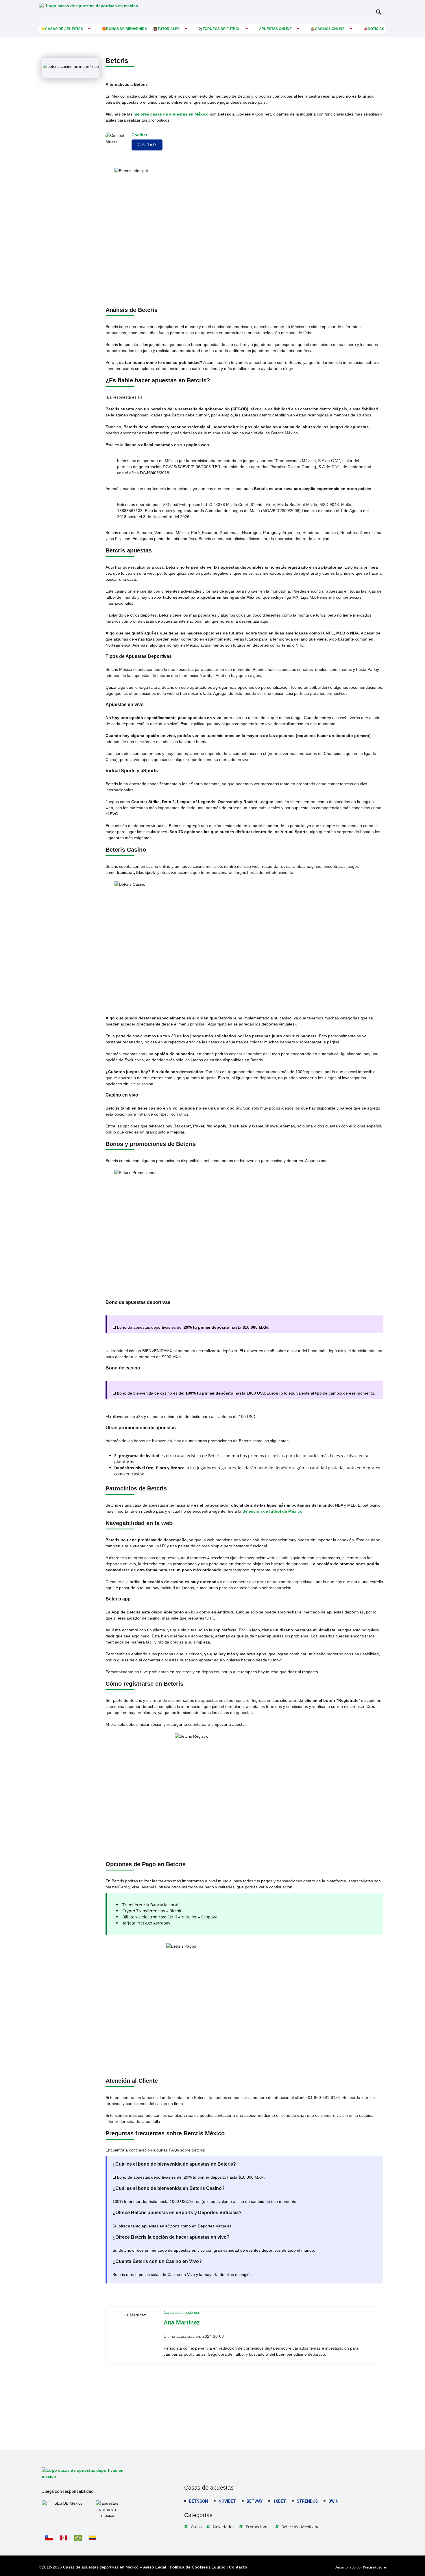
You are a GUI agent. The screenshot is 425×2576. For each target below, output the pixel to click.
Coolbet (139, 135)
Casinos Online (330, 29)
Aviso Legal (155, 2567)
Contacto (238, 2567)
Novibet (227, 2501)
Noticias (376, 29)
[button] (378, 12)
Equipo (218, 2567)
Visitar (147, 145)
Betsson (198, 2501)
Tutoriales (169, 29)
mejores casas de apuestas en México (171, 114)
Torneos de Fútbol (221, 29)
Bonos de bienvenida (127, 29)
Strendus (307, 2501)
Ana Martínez (182, 2322)
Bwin (333, 2501)
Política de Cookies (189, 2567)
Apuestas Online (275, 29)
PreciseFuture (374, 2567)
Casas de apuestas (64, 29)
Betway (255, 2501)
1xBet (280, 2501)
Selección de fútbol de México (272, 1511)
